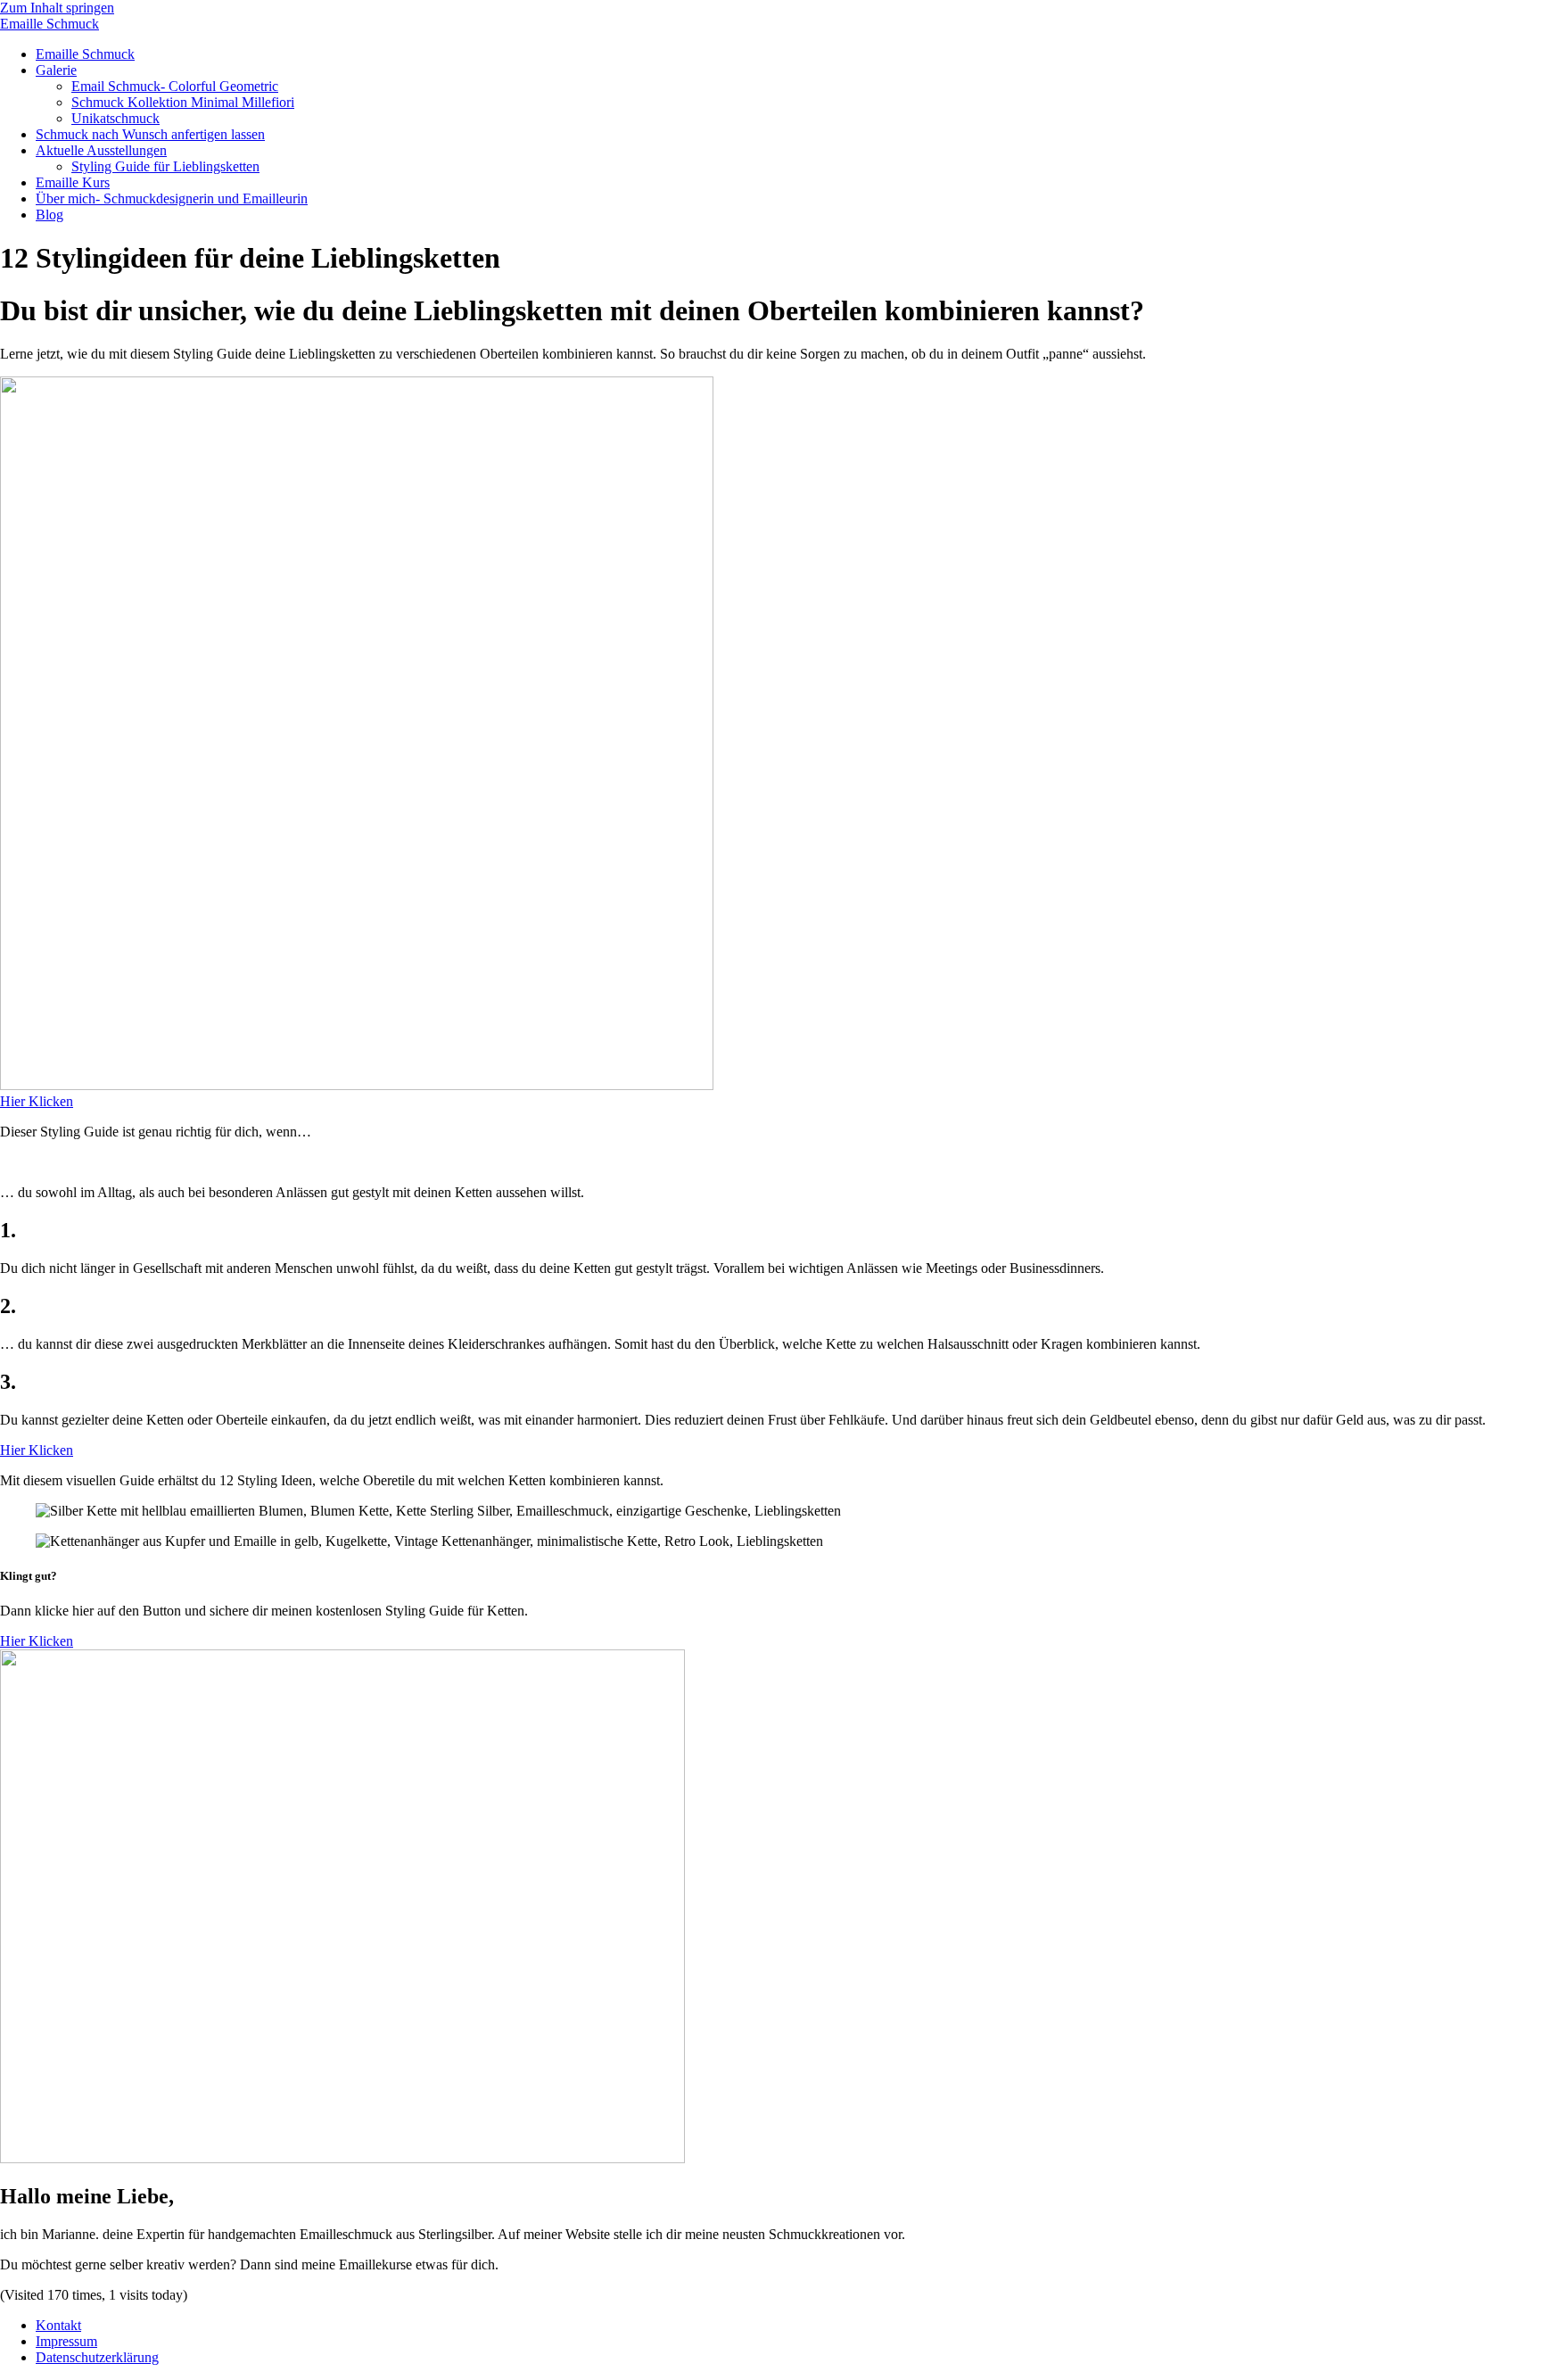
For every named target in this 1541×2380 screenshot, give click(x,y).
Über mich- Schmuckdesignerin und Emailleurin (172, 198)
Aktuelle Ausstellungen (101, 150)
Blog (49, 215)
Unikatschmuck (115, 118)
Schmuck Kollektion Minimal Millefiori (183, 102)
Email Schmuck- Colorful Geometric (175, 86)
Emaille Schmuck (49, 24)
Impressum (66, 2341)
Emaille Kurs (73, 182)
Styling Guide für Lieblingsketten (165, 166)
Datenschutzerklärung (97, 2357)
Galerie (56, 70)
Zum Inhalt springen (57, 8)
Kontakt (58, 2325)
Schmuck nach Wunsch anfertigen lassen (150, 134)
